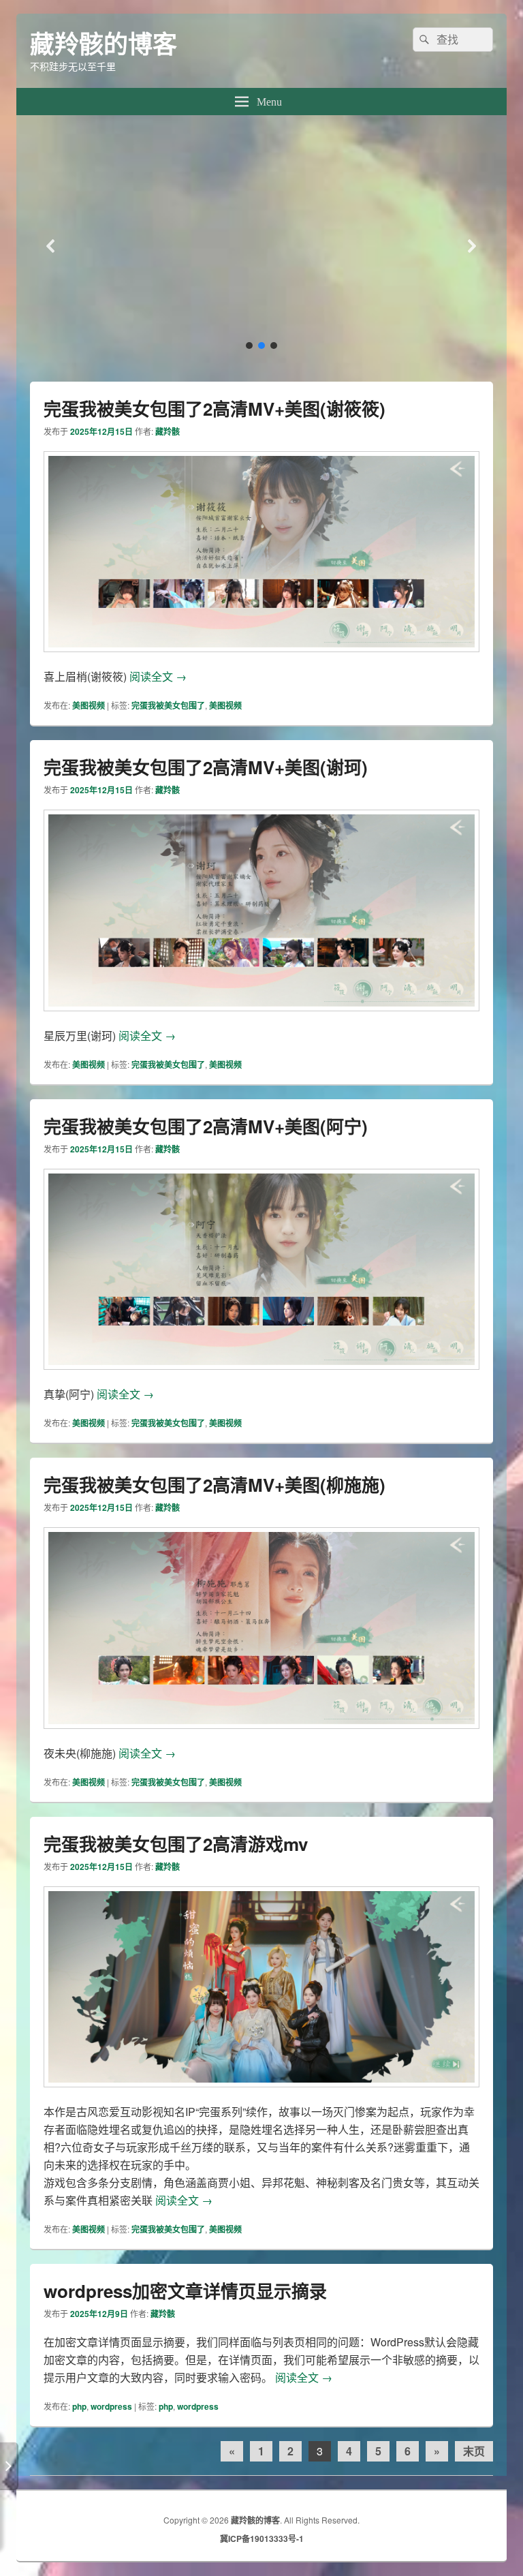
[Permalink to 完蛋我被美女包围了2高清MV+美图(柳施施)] (261, 1735)
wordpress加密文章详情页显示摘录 (185, 2291)
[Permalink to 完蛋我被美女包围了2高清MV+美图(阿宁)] (261, 1376)
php (79, 2406)
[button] (261, 246)
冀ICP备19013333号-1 (262, 2539)
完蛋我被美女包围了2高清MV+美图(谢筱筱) (215, 409)
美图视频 (89, 705)
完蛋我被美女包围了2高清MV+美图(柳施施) (215, 1485)
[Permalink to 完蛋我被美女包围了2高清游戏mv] (261, 2094)
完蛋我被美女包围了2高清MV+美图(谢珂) (206, 767)
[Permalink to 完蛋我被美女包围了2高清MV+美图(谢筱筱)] (261, 659)
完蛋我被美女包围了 (168, 705)
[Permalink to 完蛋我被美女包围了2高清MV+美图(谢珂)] (261, 1018)
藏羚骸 (168, 431)
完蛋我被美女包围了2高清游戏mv (176, 1844)
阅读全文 (158, 676)
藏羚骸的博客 (104, 43)
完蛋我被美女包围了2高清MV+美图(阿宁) (206, 1126)
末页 (474, 2451)
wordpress (111, 2406)
